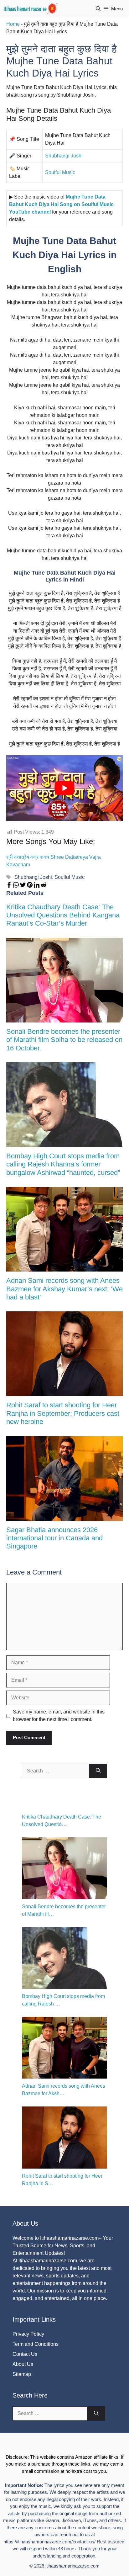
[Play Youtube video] (64, 788)
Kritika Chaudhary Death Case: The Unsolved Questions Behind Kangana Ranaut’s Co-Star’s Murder (63, 915)
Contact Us (25, 2354)
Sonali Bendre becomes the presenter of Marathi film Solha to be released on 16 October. (64, 1040)
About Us (23, 2364)
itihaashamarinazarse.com (72, 2566)
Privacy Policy (28, 2334)
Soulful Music (60, 172)
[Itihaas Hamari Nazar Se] (31, 9)
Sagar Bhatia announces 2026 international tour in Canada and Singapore (54, 1538)
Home (13, 24)
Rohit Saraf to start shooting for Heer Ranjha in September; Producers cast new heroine (63, 1413)
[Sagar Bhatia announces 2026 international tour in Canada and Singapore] (64, 1517)
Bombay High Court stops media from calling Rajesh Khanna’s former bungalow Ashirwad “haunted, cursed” (63, 1164)
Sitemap (22, 2374)
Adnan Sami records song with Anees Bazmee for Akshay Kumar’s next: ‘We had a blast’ (64, 1289)
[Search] (98, 1771)
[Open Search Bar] (98, 9)
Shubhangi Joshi (64, 156)
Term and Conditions (36, 2344)
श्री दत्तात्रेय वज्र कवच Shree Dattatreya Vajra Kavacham (54, 861)
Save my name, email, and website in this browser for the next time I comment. (59, 1716)
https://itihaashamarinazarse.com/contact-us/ (49, 2542)
